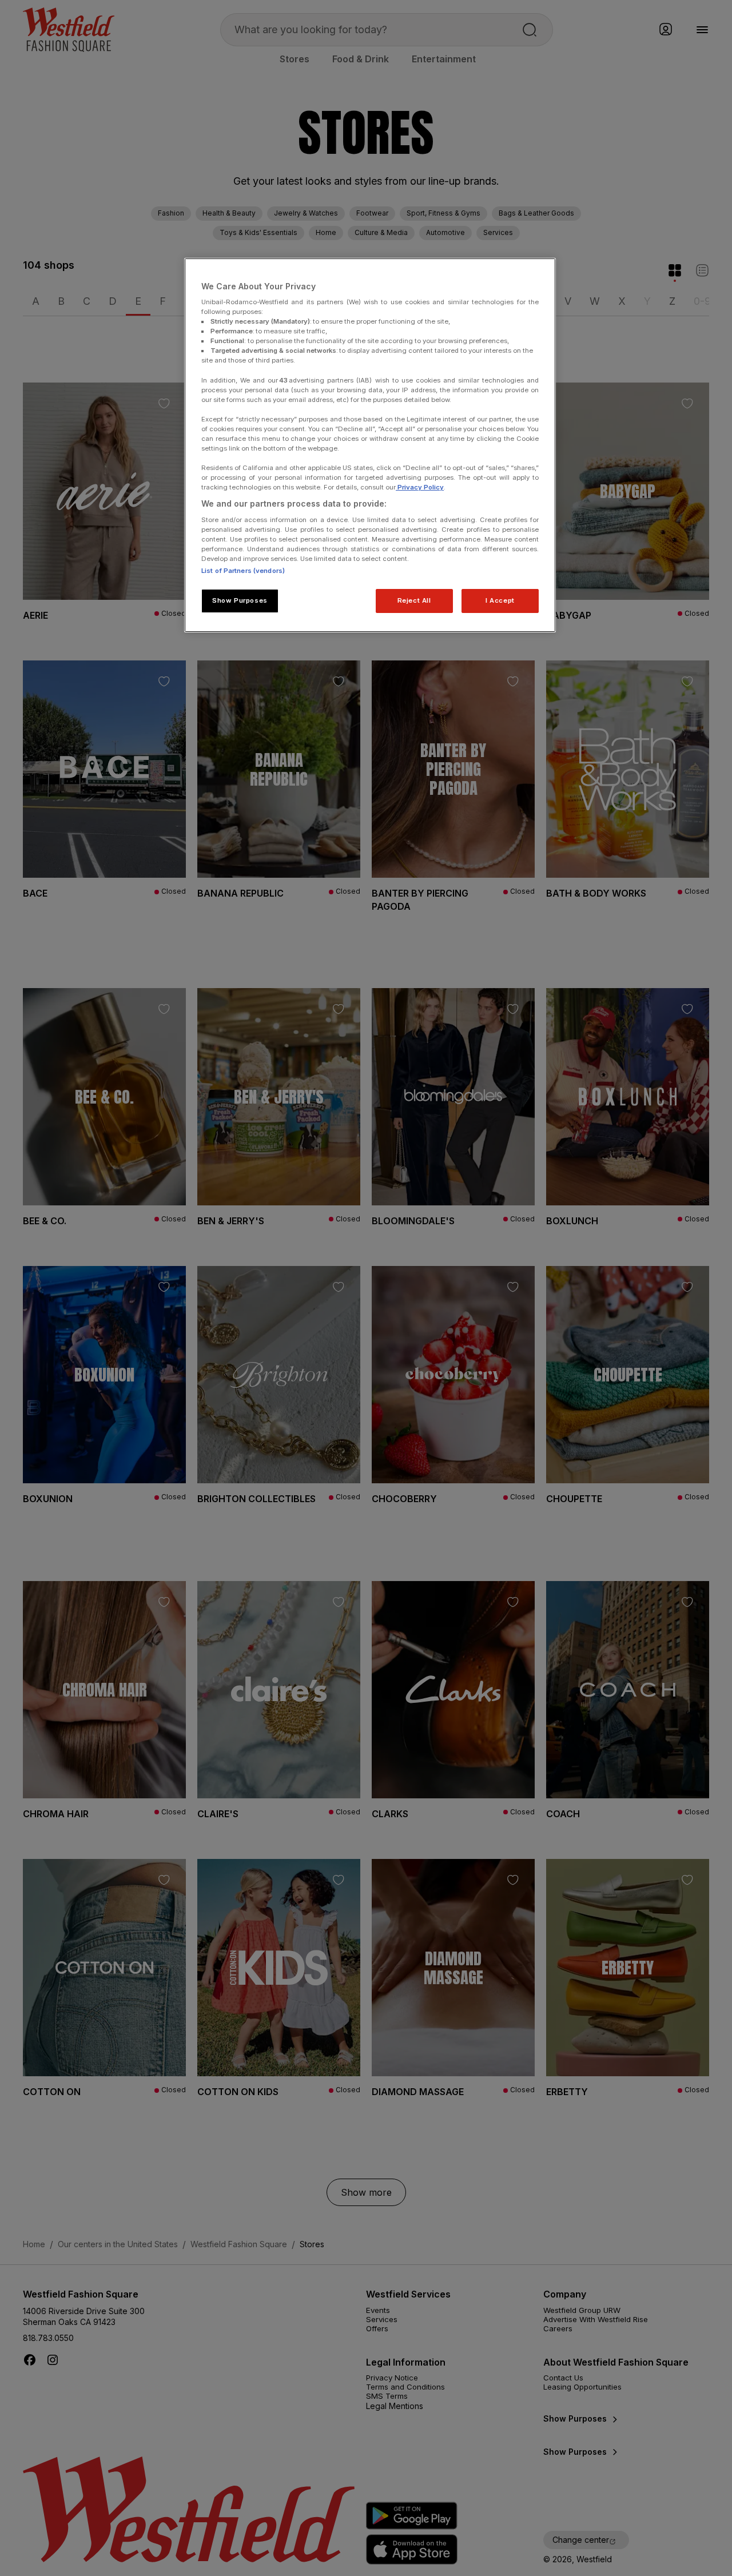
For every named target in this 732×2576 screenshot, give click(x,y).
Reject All (414, 600)
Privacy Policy (420, 487)
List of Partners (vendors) (243, 571)
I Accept (500, 600)
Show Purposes (240, 600)
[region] (370, 445)
